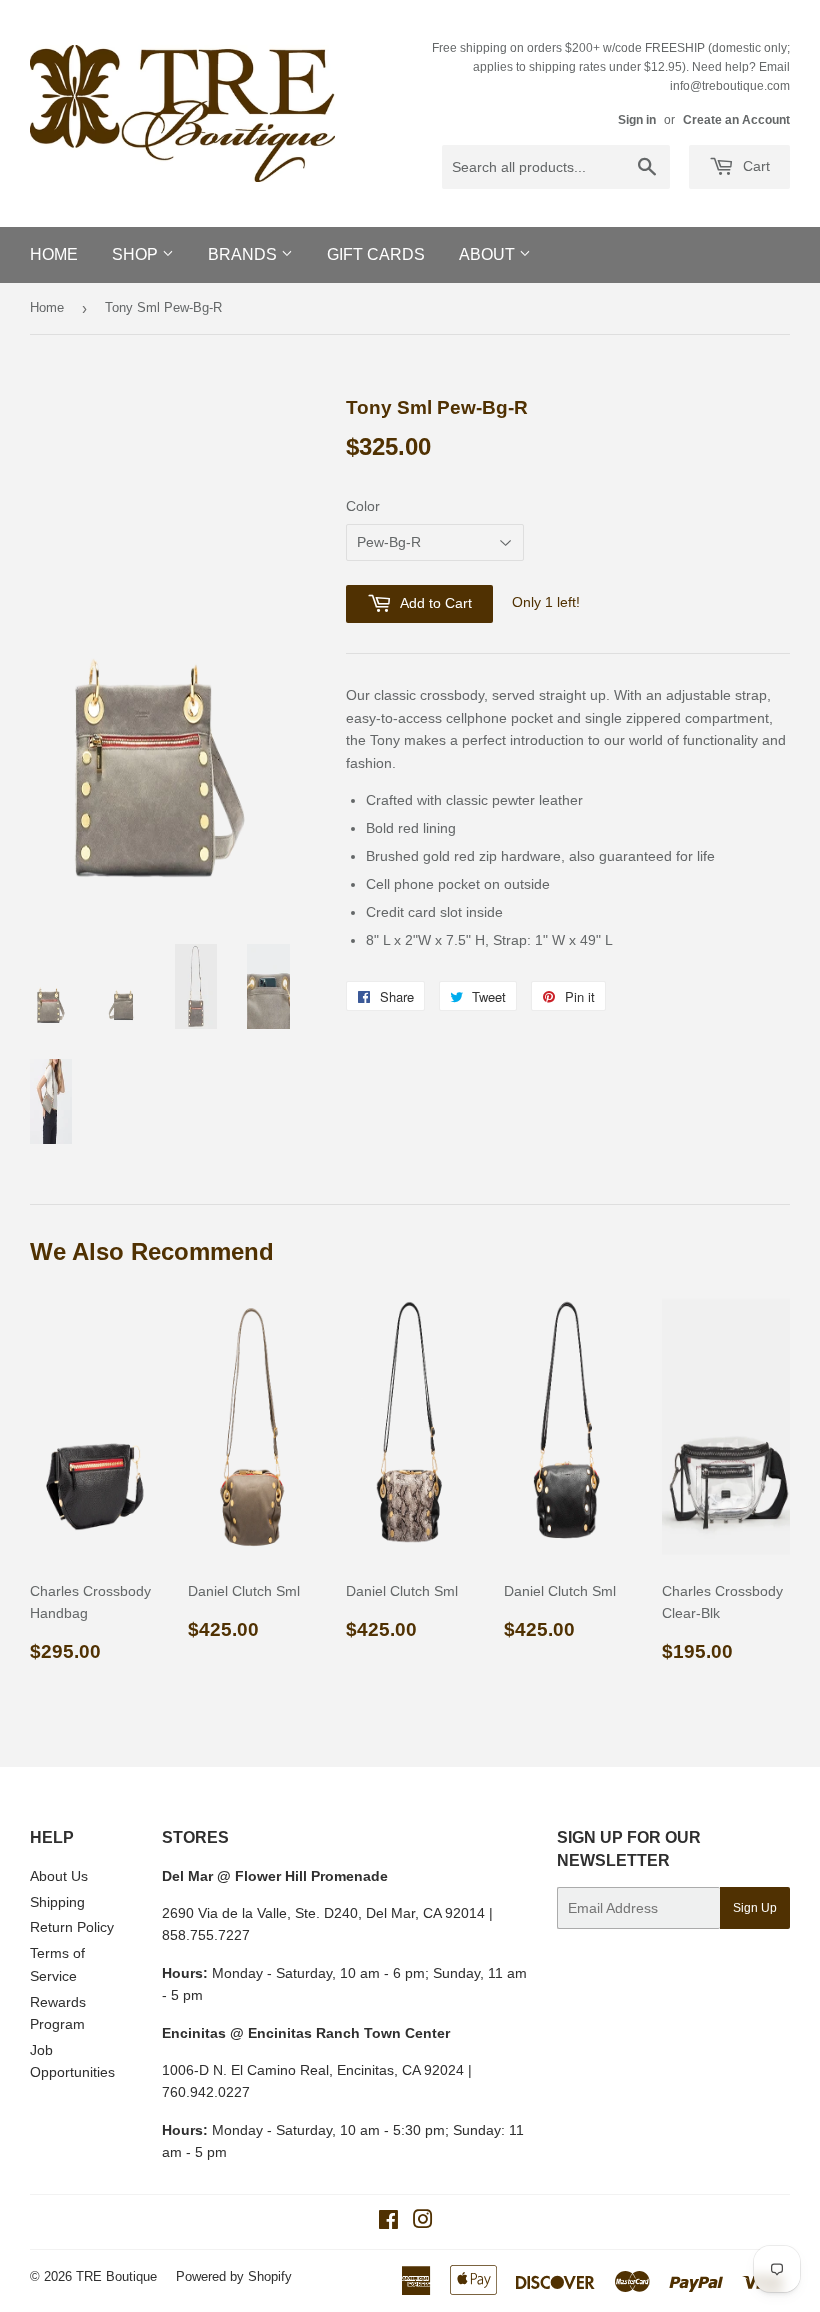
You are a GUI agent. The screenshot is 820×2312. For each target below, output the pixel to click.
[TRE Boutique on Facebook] (388, 2222)
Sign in (637, 120)
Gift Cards (376, 254)
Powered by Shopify (234, 2276)
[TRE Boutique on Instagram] (423, 2222)
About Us (59, 1876)
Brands (244, 254)
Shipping (57, 1902)
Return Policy (72, 1927)
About (489, 254)
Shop (137, 254)
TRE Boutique (116, 2276)
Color (363, 506)
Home (54, 254)
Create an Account (736, 120)
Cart (754, 166)
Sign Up (755, 1908)
